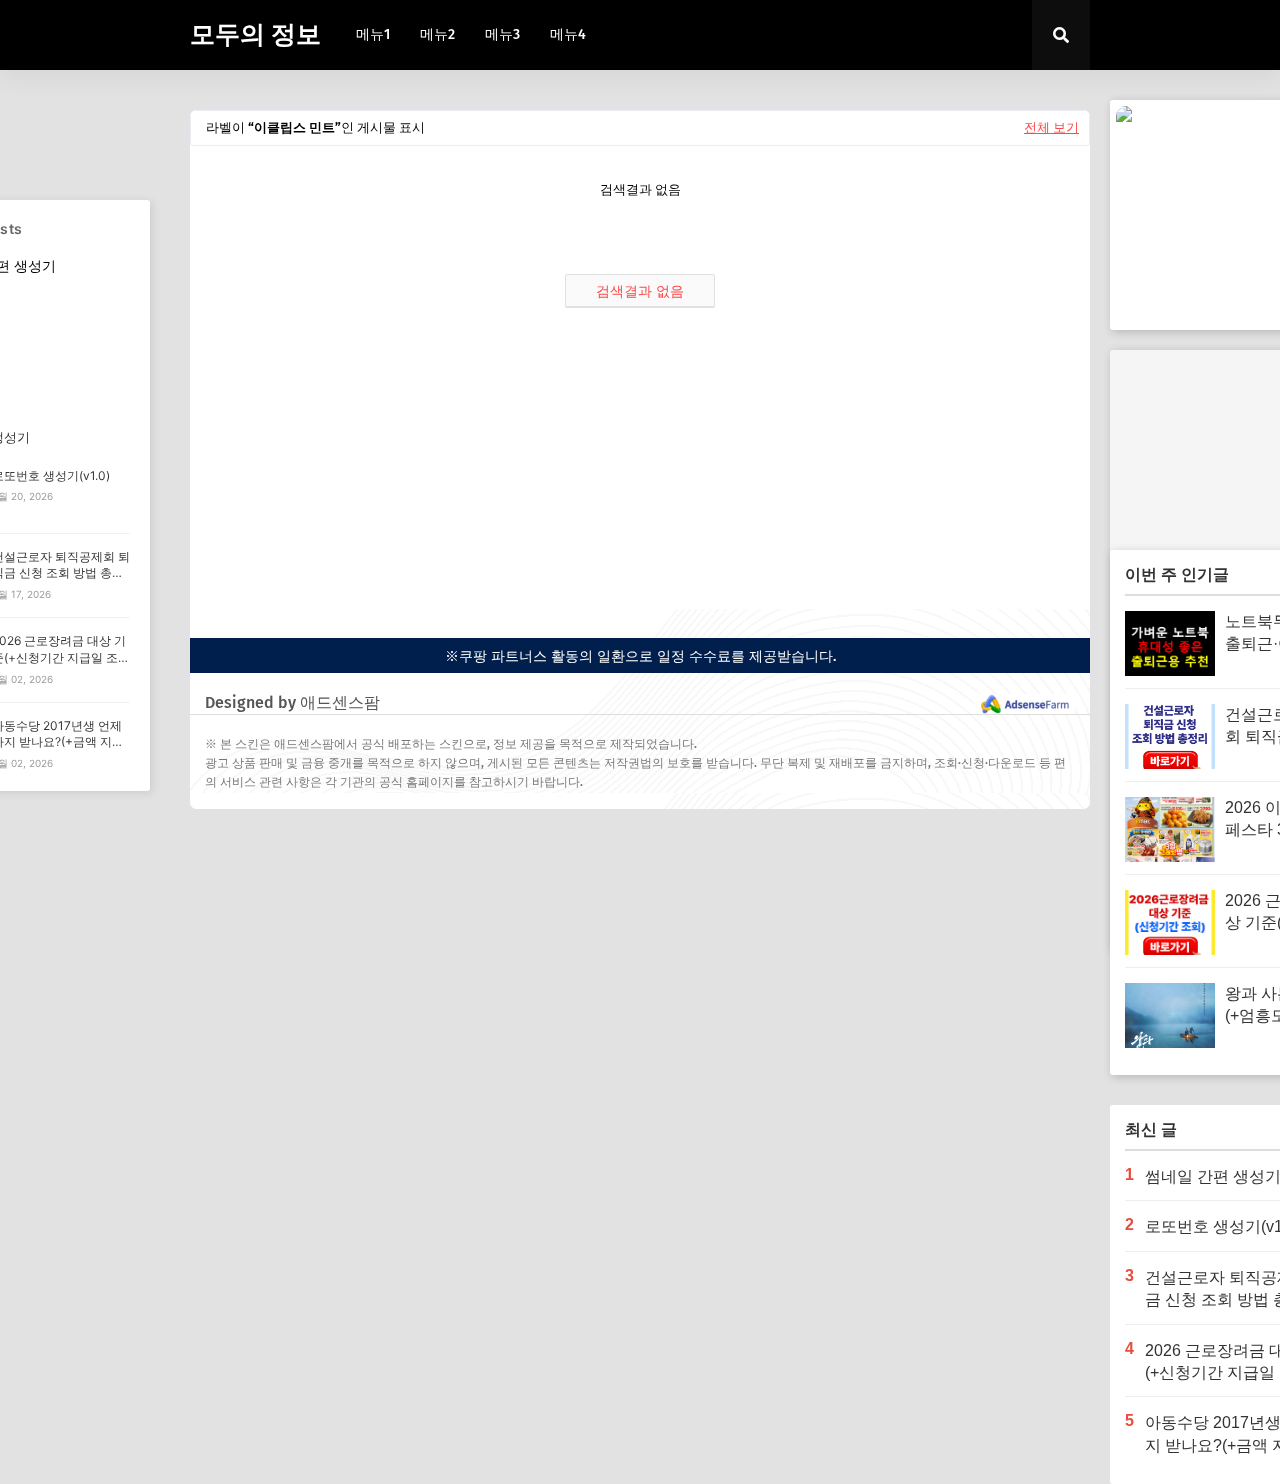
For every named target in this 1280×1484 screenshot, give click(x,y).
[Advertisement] (640, 469)
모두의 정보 (255, 35)
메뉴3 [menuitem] (502, 34)
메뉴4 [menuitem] (568, 34)
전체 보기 (1051, 127)
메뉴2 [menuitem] (437, 34)
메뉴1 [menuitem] (373, 34)
